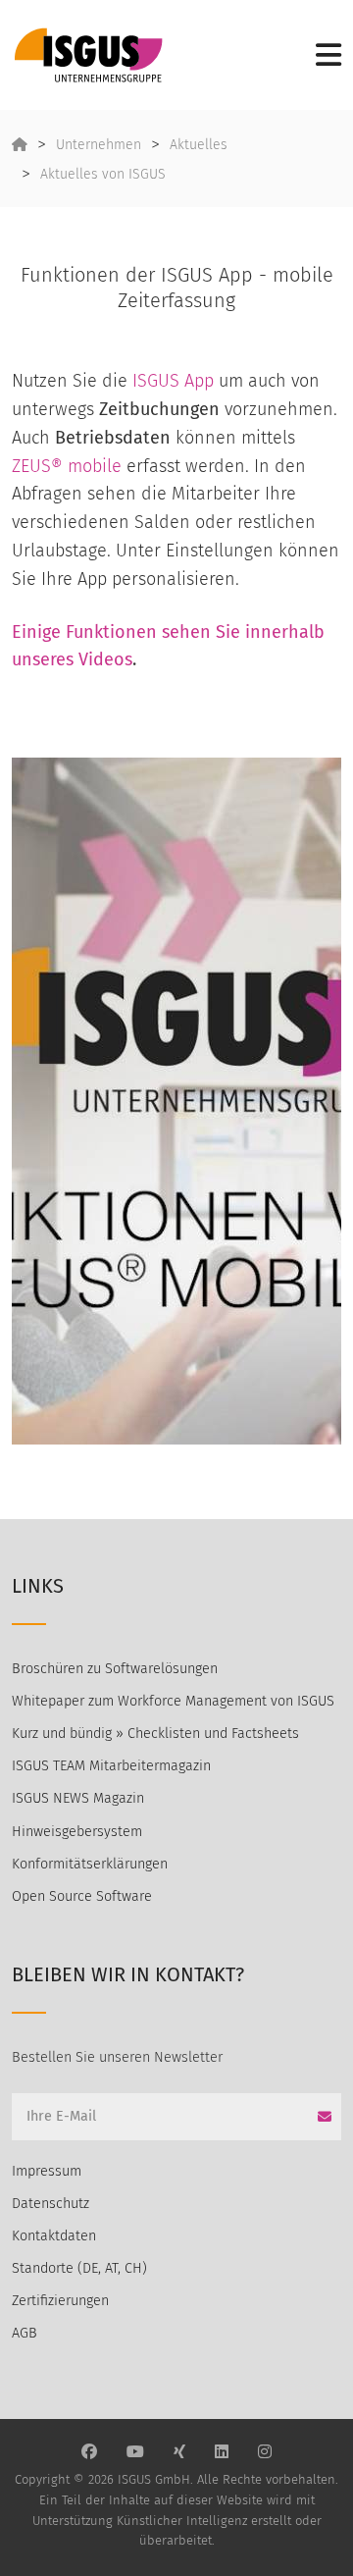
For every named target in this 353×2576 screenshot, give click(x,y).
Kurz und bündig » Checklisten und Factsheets (155, 1734)
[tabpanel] (176, 1101)
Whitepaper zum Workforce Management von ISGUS (173, 1701)
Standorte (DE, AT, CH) (79, 2268)
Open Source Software (82, 1896)
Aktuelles (199, 145)
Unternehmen (99, 145)
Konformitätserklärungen (90, 1864)
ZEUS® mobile (67, 466)
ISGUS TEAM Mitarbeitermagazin (111, 1766)
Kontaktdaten (54, 2236)
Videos (105, 659)
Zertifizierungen (60, 2301)
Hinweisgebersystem (77, 1832)
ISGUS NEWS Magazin (78, 1798)
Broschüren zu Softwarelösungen (115, 1669)
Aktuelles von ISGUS (103, 174)
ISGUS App (173, 381)
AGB (25, 2333)
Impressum (47, 2171)
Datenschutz (50, 2204)
